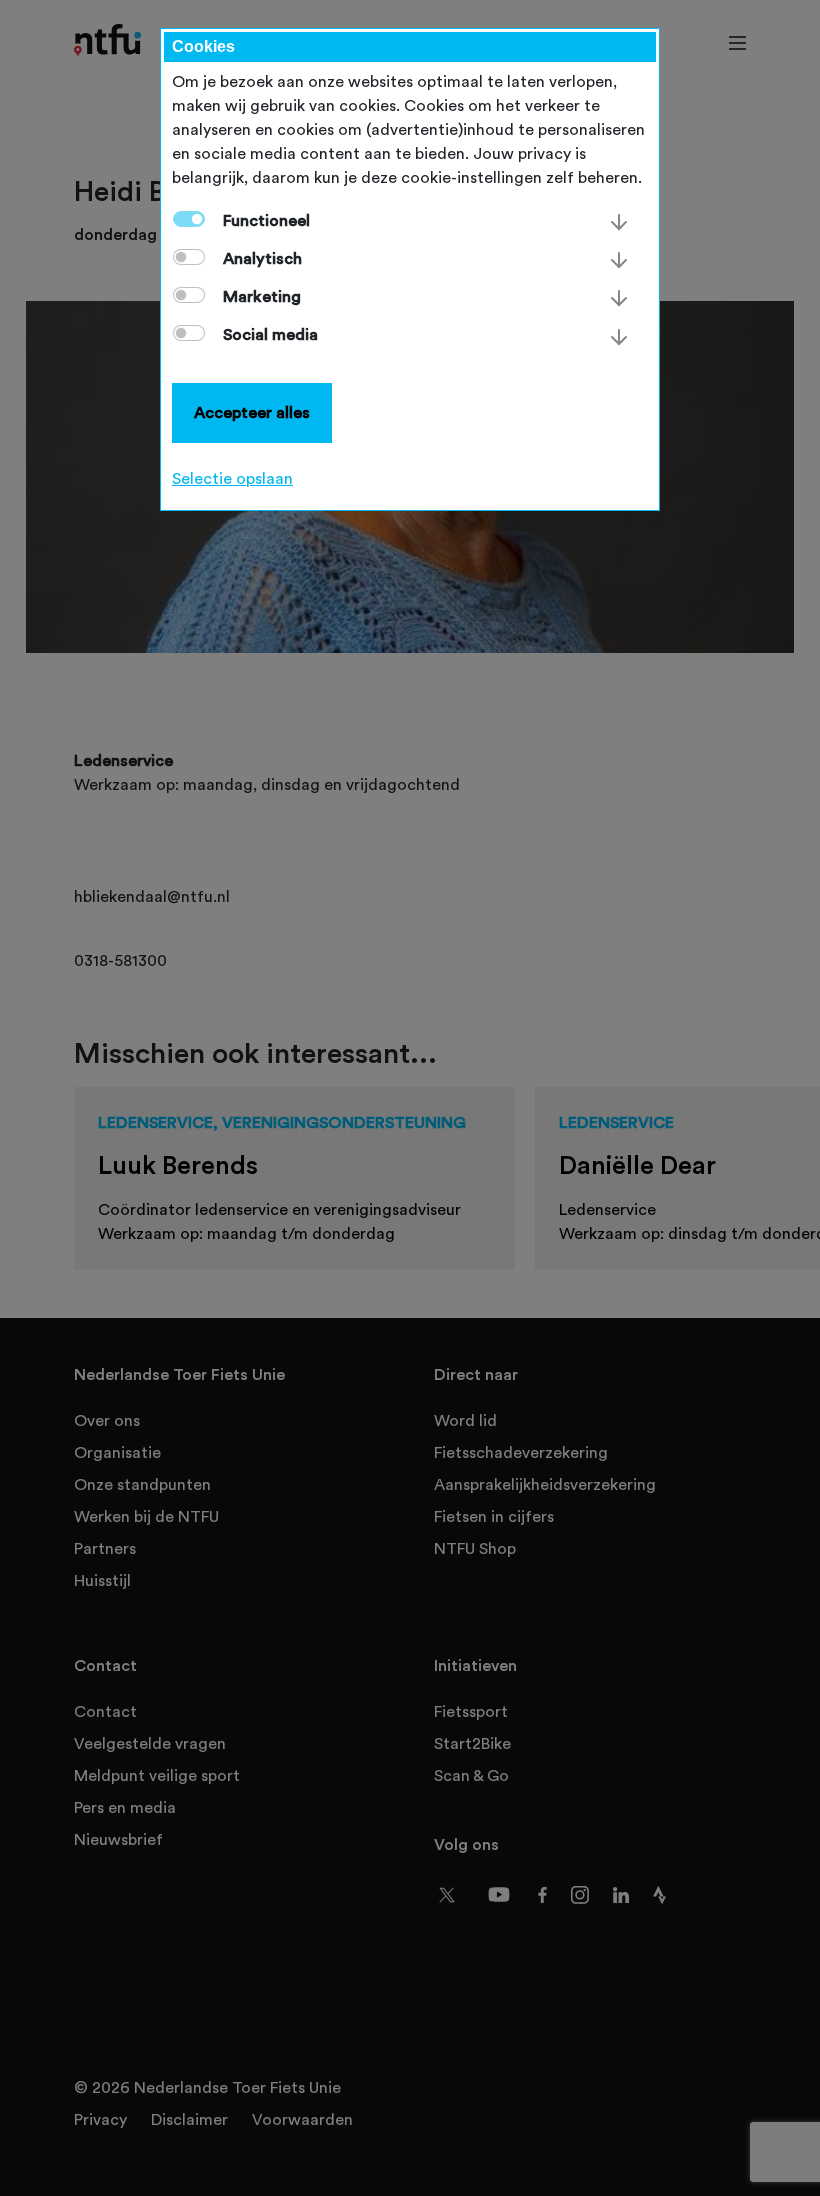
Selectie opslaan (232, 479)
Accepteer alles (252, 413)
